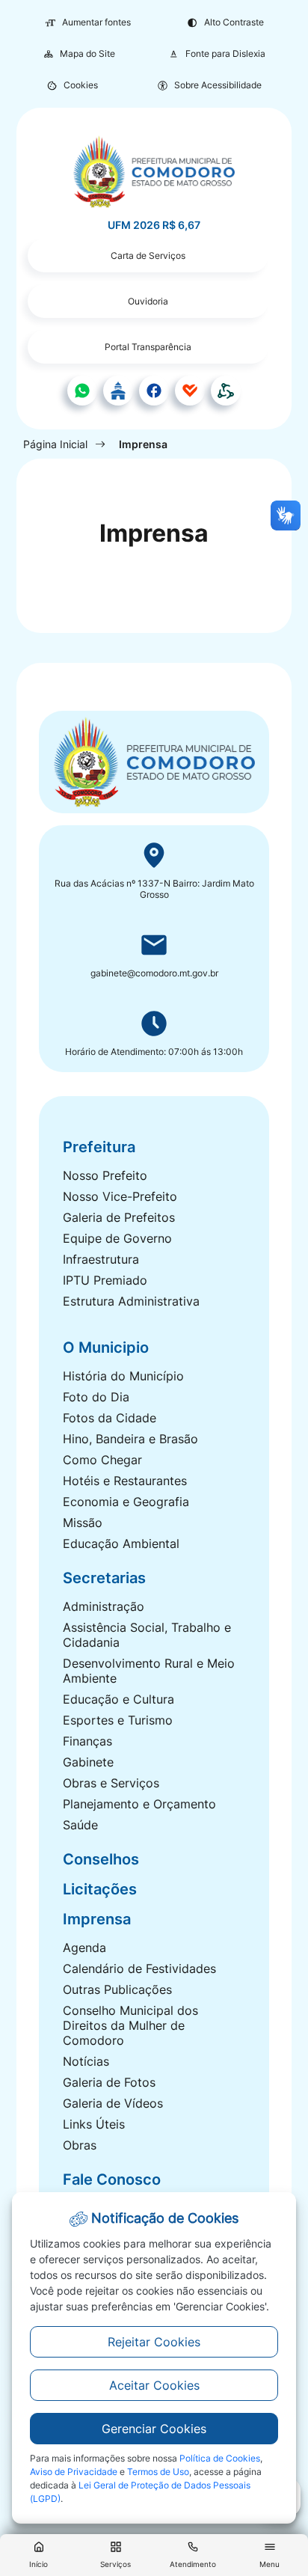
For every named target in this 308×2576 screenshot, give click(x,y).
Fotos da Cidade (110, 1418)
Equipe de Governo (117, 1238)
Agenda (84, 1948)
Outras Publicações (117, 1989)
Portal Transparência (148, 347)
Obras (80, 2145)
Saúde (80, 1825)
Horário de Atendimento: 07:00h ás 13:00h (154, 1052)
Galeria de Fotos (109, 2082)
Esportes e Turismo (118, 1720)
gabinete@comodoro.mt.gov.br (154, 973)
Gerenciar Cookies (154, 2429)
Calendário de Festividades (139, 1968)
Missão (83, 1523)
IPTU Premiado (105, 1280)
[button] (72, 85)
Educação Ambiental (121, 1544)
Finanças (87, 1741)
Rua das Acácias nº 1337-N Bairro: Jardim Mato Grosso (154, 889)
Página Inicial (55, 444)
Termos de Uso (158, 2472)
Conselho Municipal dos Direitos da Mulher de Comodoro (130, 2025)
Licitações (100, 1889)
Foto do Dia (96, 1397)
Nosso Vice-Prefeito (120, 1196)
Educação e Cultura (118, 1699)
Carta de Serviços (148, 256)
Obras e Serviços (111, 1783)
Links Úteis (94, 2124)
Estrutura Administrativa (131, 1301)
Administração (104, 1606)
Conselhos (101, 1859)
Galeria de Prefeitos (119, 1217)
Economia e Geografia (126, 1502)
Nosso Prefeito (105, 1175)
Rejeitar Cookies (154, 2342)
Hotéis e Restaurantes (125, 1481)
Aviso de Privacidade (74, 2472)
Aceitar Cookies (154, 2385)
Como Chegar (102, 1460)
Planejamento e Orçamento (139, 1804)
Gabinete (88, 1762)
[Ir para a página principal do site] (154, 172)
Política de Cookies (220, 2458)
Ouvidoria (148, 301)
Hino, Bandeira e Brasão (130, 1439)
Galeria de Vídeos (113, 2103)
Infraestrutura (101, 1259)
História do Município (123, 1376)
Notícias (86, 2061)
